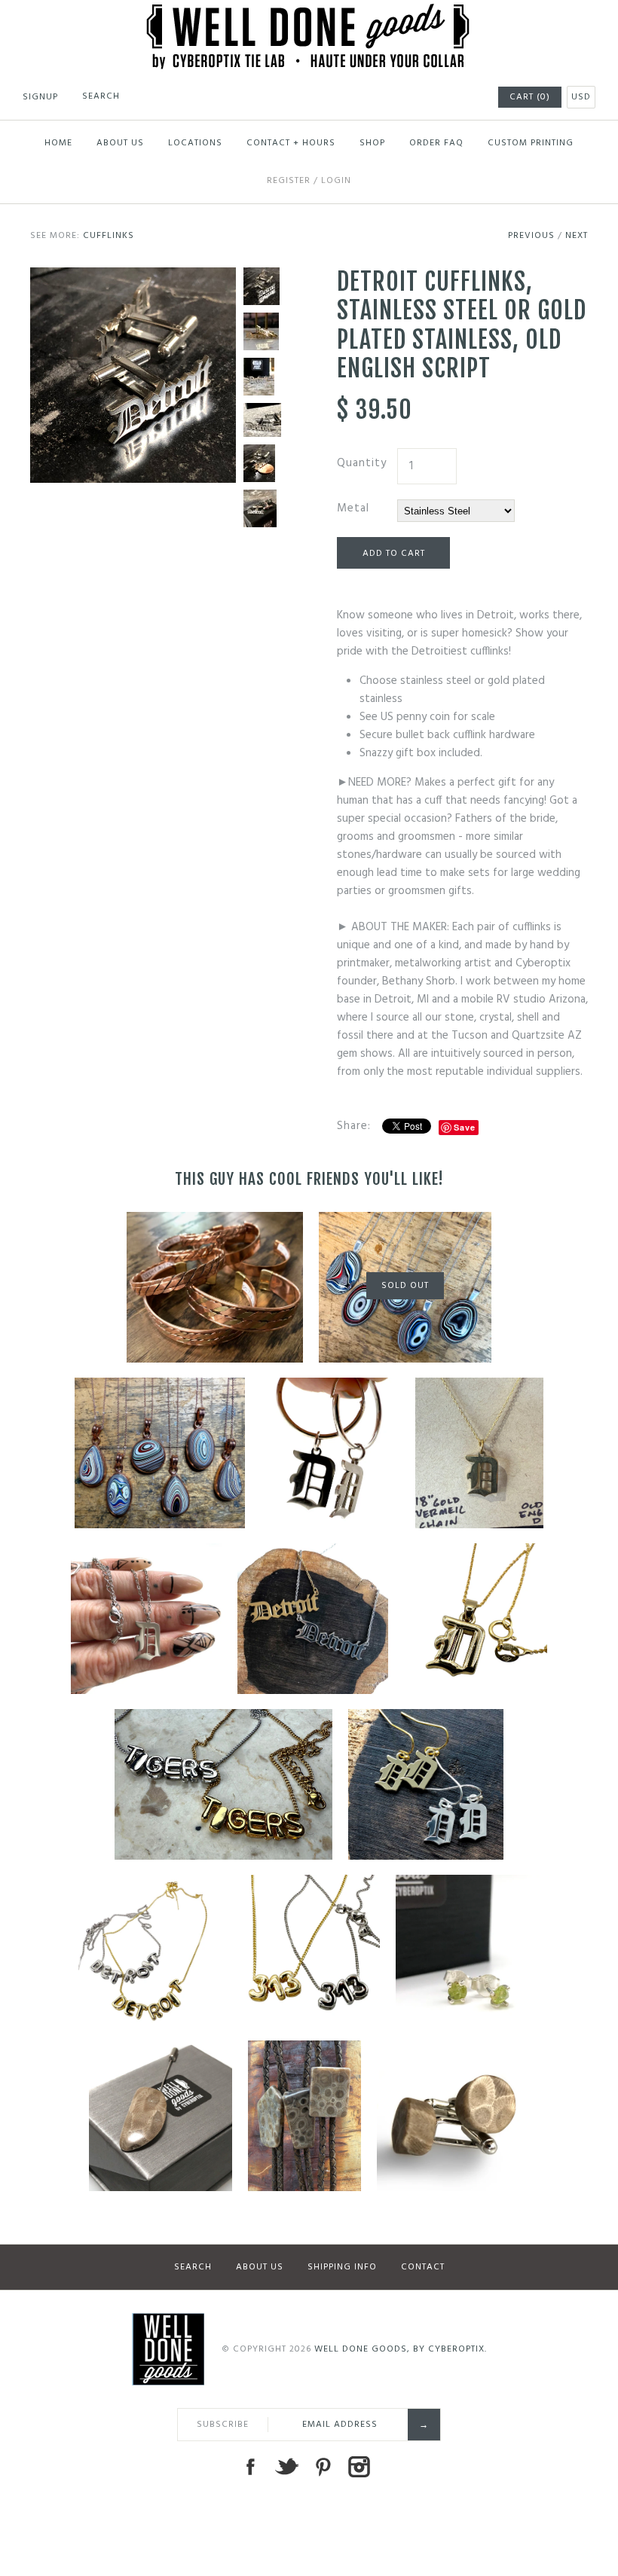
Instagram (359, 2467)
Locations (195, 143)
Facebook (250, 2467)
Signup (40, 97)
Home (58, 143)
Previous (531, 236)
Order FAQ (436, 143)
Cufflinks (109, 236)
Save (465, 1127)
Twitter (286, 2467)
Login (336, 181)
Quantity (362, 463)
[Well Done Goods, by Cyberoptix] (309, 13)
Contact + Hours (291, 143)
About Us (120, 143)
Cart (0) (530, 97)
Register (289, 181)
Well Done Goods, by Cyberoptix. (401, 2349)
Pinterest (323, 2467)
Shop (372, 143)
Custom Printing (531, 143)
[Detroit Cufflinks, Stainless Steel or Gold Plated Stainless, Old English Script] (262, 331)
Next (577, 236)
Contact (423, 2267)
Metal (353, 508)
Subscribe (223, 2425)
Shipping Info (342, 2267)
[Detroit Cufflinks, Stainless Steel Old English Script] (133, 276)
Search (193, 2267)
